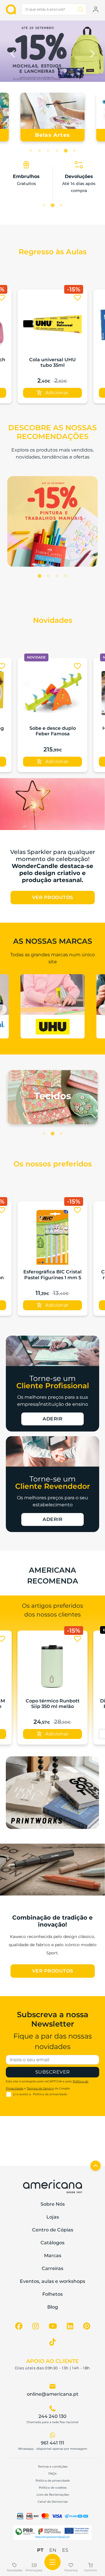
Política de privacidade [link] (53, 2481)
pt (40, 2550)
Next (92, 52)
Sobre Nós (53, 2204)
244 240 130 (52, 2416)
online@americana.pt (53, 2394)
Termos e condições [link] (53, 2467)
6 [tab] (74, 151)
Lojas (53, 2217)
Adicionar (57, 393)
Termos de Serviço (40, 2088)
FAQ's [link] (52, 2474)
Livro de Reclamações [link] (53, 2495)
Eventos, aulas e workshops (52, 2281)
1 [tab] (31, 151)
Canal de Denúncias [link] (53, 2502)
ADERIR (52, 1419)
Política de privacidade (50, 2094)
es (65, 2550)
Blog (53, 2307)
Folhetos (52, 2294)
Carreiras (52, 2268)
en (53, 2550)
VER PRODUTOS (53, 897)
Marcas (53, 2256)
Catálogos (52, 2243)
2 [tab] (39, 151)
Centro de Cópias (53, 2230)
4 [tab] (57, 151)
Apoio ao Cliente (52, 2361)
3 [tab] (48, 151)
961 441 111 (52, 2443)
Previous (13, 52)
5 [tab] (66, 151)
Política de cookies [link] (53, 2488)
